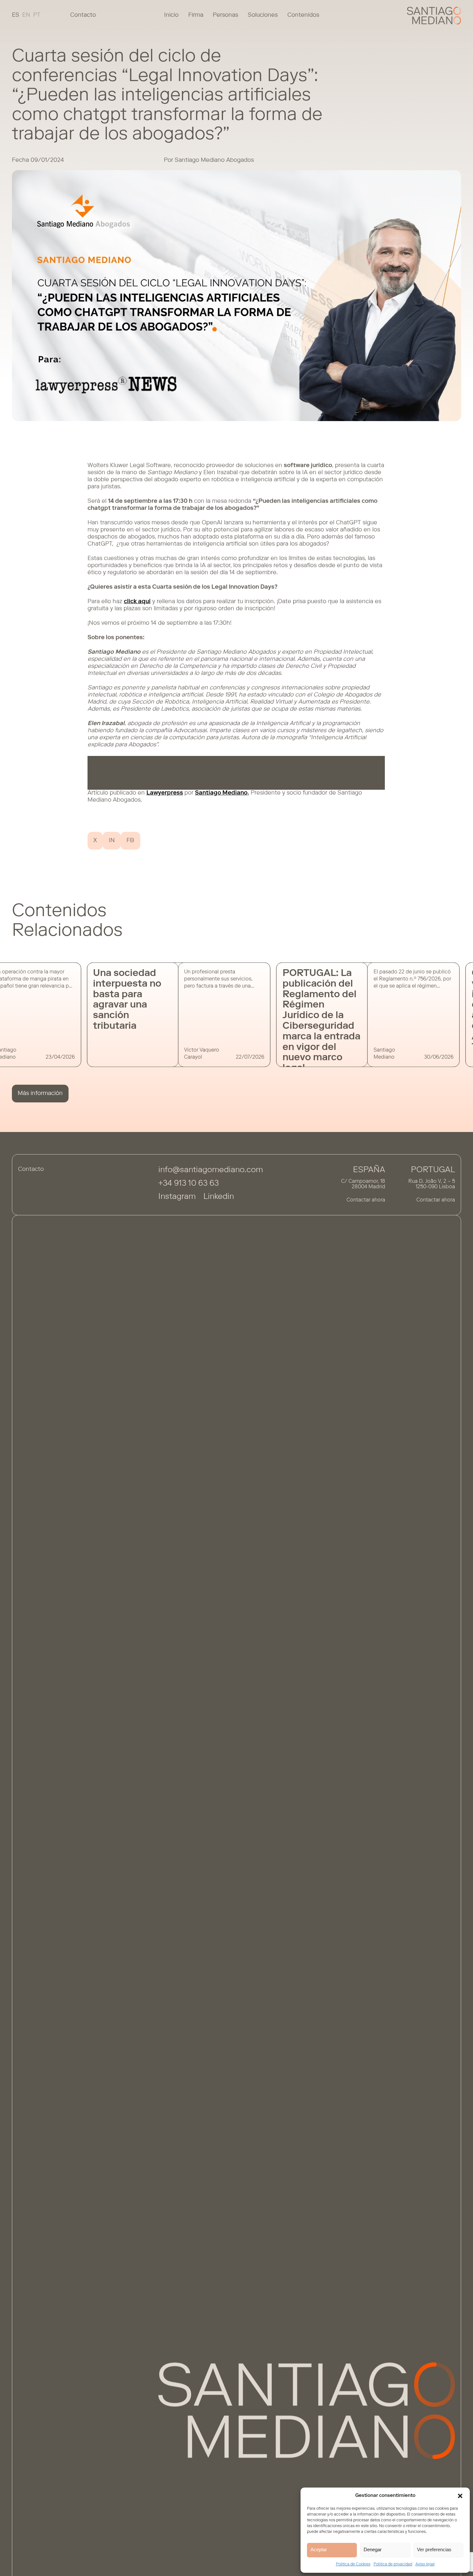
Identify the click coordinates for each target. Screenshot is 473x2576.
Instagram (177, 1197)
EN (26, 15)
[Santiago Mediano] (434, 16)
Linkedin (219, 1197)
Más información (40, 1094)
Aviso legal (425, 2564)
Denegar (373, 2549)
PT (37, 15)
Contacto (83, 15)
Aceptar (319, 2549)
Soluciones (263, 15)
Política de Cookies (353, 2564)
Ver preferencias (434, 2549)
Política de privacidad (393, 2564)
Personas (225, 15)
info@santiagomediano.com (211, 1170)
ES (16, 15)
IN (112, 841)
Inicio (171, 15)
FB (130, 841)
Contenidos (303, 15)
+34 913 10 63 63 (189, 1184)
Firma (196, 15)
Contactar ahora (366, 1200)
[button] (460, 2496)
